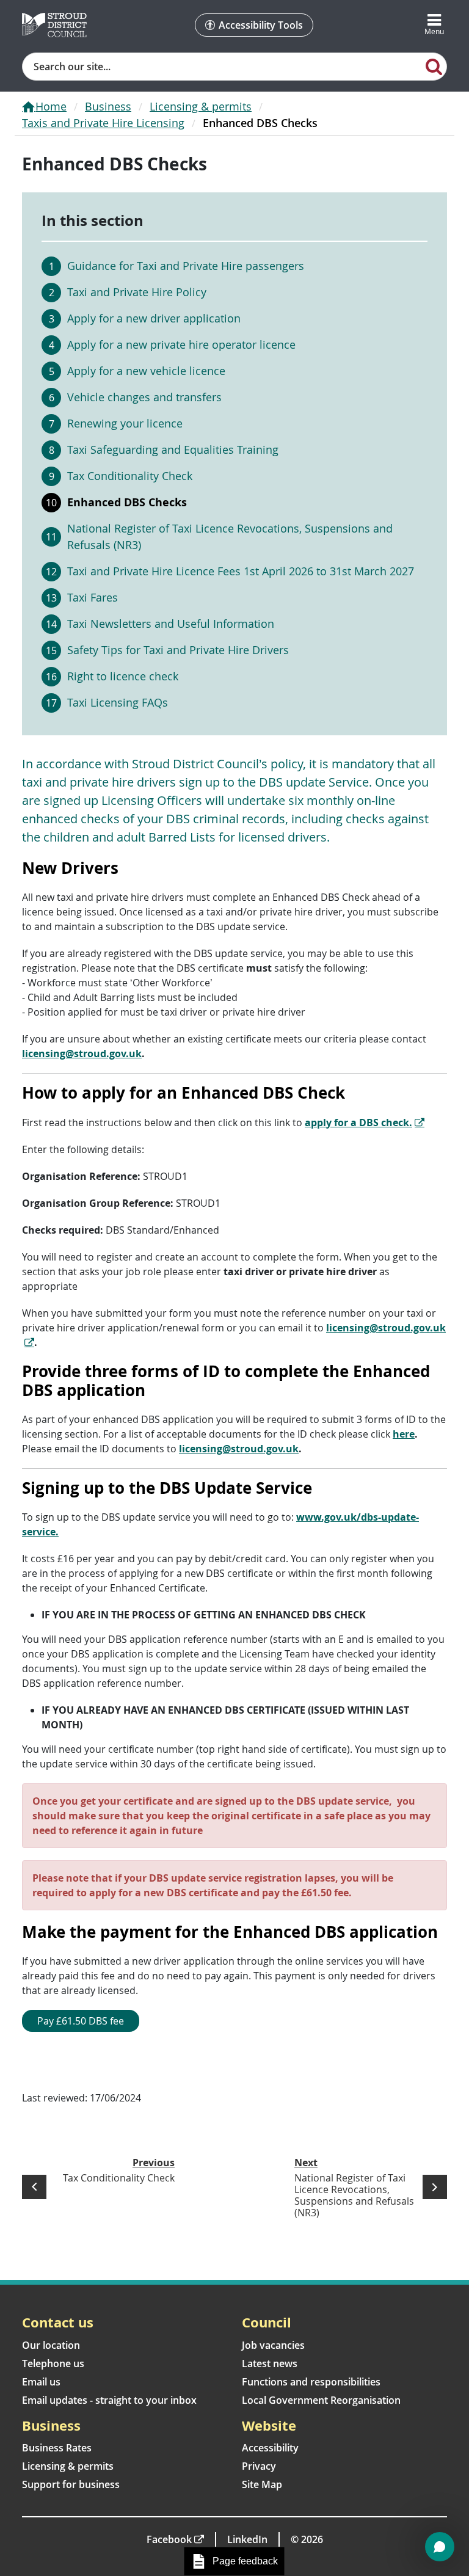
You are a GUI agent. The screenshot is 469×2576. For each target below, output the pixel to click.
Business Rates (57, 2448)
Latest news (270, 2363)
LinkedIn (247, 2539)
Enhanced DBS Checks (127, 502)
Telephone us (53, 2363)
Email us (41, 2382)
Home (51, 106)
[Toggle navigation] (434, 25)
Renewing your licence (125, 423)
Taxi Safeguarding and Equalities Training (173, 449)
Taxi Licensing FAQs (118, 702)
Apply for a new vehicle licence (146, 371)
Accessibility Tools (261, 25)
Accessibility (270, 2448)
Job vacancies (273, 2345)
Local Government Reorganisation (321, 2400)
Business (108, 106)
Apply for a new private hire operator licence (181, 344)
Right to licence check (123, 676)
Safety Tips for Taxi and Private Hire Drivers (178, 650)
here (404, 1434)
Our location (51, 2345)
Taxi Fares (93, 597)
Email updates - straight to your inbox (109, 2400)
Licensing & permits (201, 106)
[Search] (434, 66)
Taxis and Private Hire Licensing (103, 123)
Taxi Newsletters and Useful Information (171, 624)
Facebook (169, 2539)
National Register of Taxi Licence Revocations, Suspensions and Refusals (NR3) (230, 537)
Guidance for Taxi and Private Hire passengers (186, 266)
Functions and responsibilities (311, 2382)
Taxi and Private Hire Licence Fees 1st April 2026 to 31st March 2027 (241, 571)
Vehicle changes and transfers (144, 397)
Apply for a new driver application (154, 318)
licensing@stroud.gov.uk (82, 1053)
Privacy (259, 2466)
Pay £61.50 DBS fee (81, 2021)
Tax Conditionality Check (130, 476)
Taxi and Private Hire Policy (137, 292)
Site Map (262, 2484)
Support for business (71, 2484)
